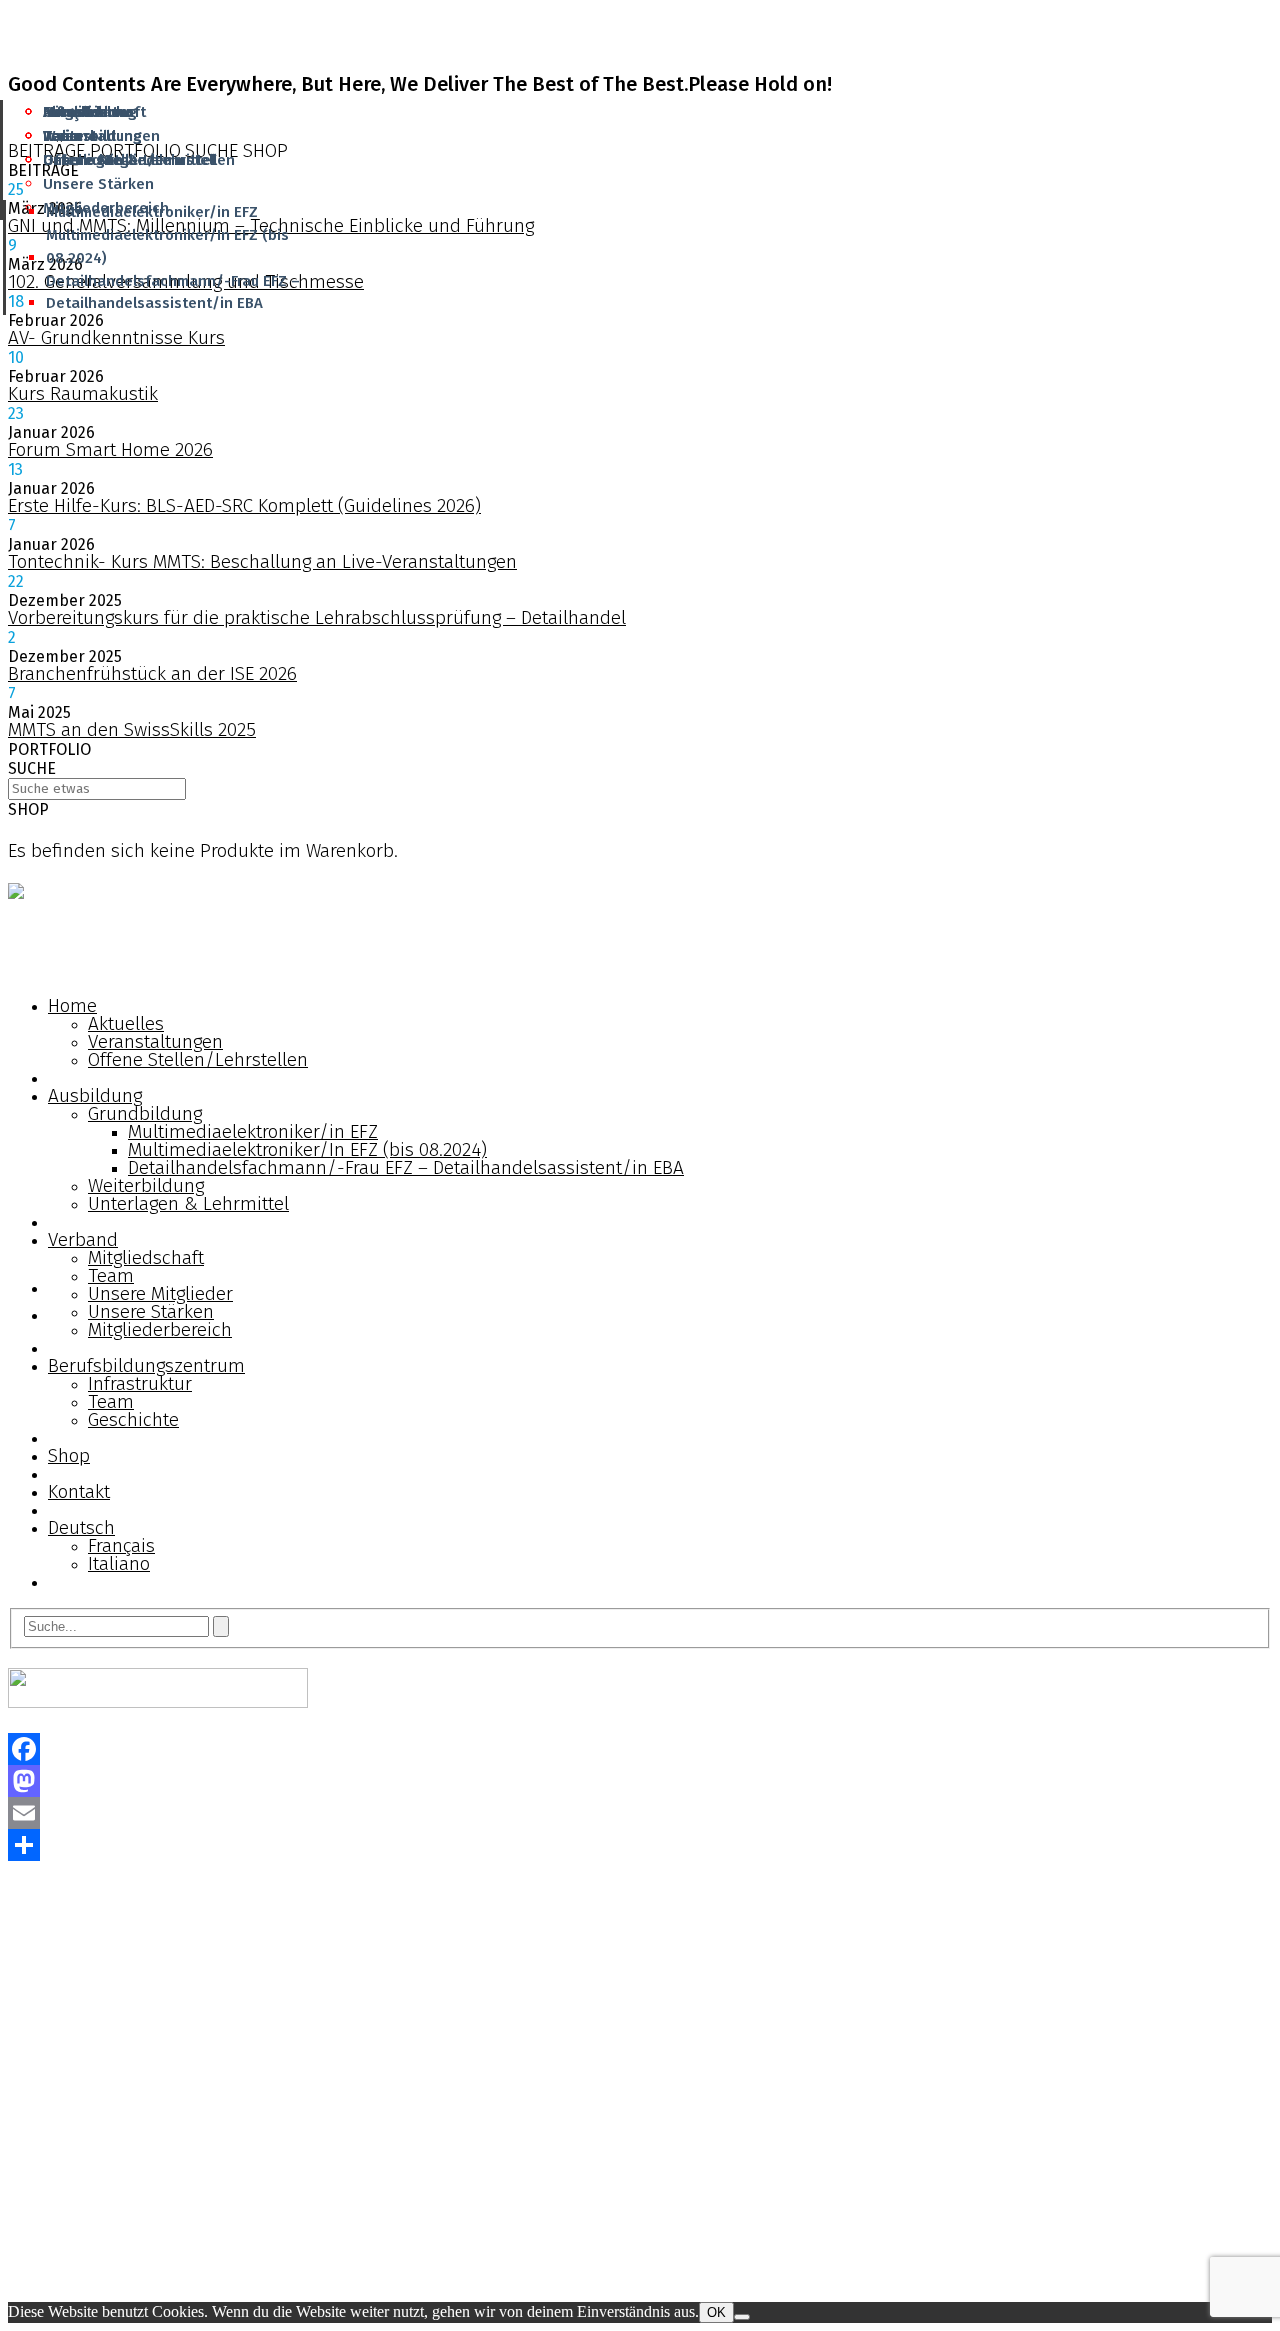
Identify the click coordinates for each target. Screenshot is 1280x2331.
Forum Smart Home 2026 (110, 449)
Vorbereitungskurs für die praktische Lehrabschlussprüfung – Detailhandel (317, 617)
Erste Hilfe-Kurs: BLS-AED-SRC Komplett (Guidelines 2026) (244, 505)
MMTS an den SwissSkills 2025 (132, 729)
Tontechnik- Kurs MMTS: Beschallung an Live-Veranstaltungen (262, 561)
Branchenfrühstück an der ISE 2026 (152, 673)
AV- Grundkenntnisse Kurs (116, 337)
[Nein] (742, 2317)
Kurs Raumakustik (83, 393)
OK (716, 2312)
